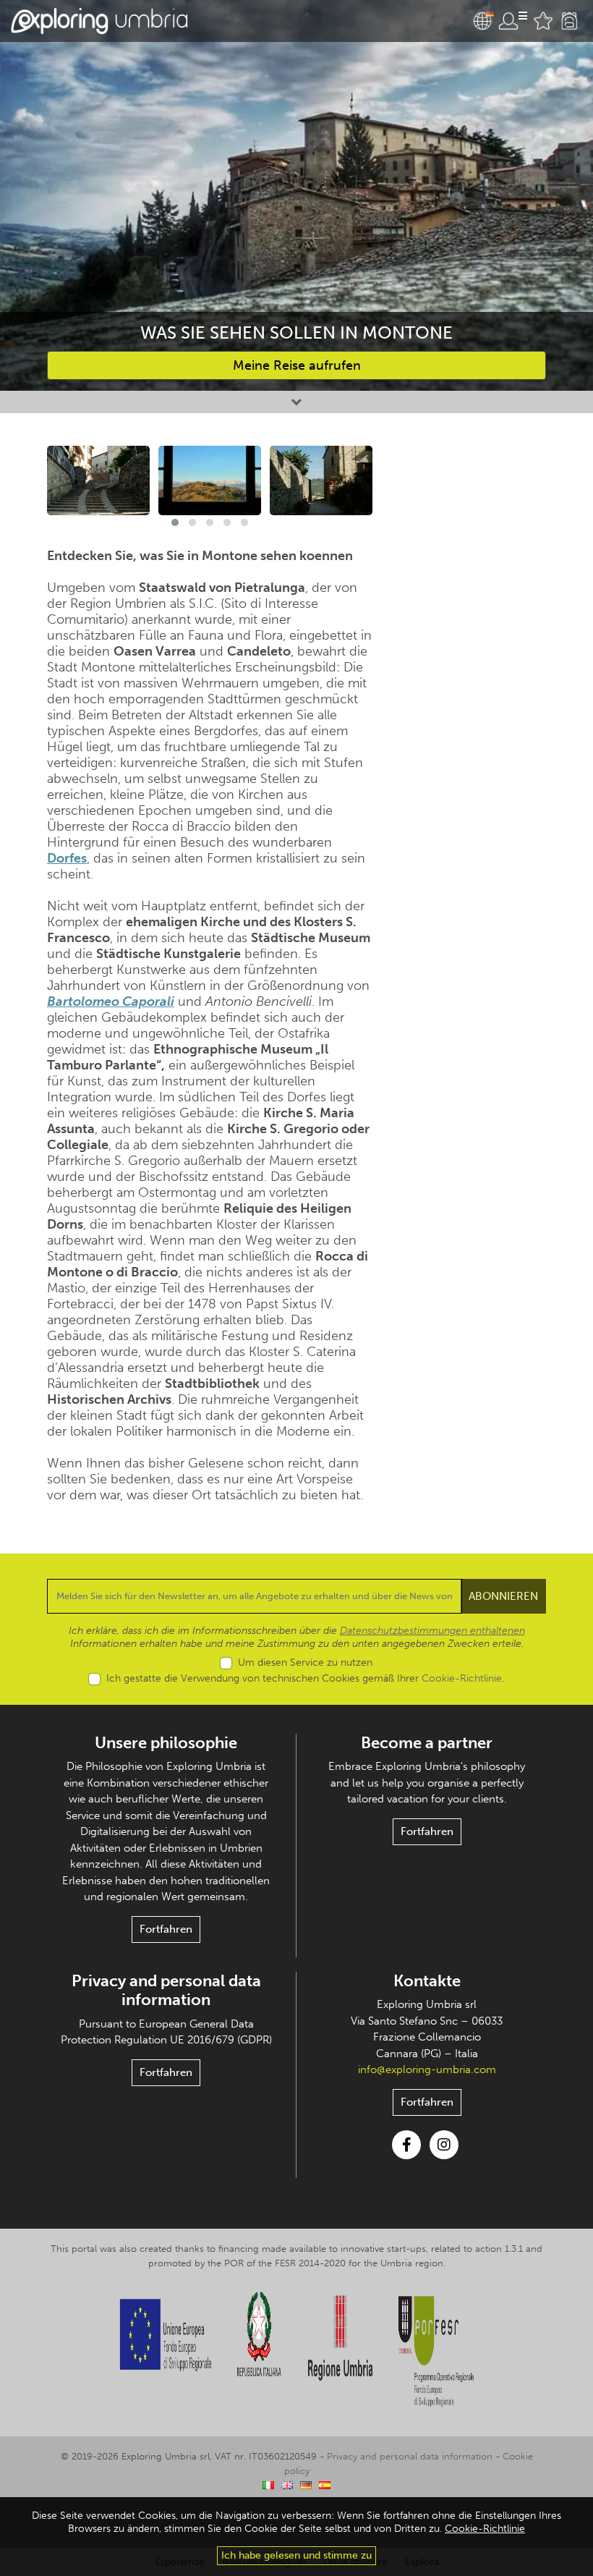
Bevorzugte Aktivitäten (543, 21)
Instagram (444, 2145)
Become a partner (427, 1743)
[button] (175, 522)
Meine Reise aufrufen (297, 365)
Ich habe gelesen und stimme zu (296, 2555)
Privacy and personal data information (166, 1990)
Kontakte (427, 1981)
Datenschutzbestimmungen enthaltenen (432, 1631)
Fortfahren (166, 1929)
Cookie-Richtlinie (462, 1678)
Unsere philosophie (166, 1743)
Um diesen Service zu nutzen (305, 1662)
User (513, 21)
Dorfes (67, 858)
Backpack (569, 21)
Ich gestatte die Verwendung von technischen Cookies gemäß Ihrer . (305, 1678)
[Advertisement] (470, 540)
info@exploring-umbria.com (427, 2069)
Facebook (406, 2145)
